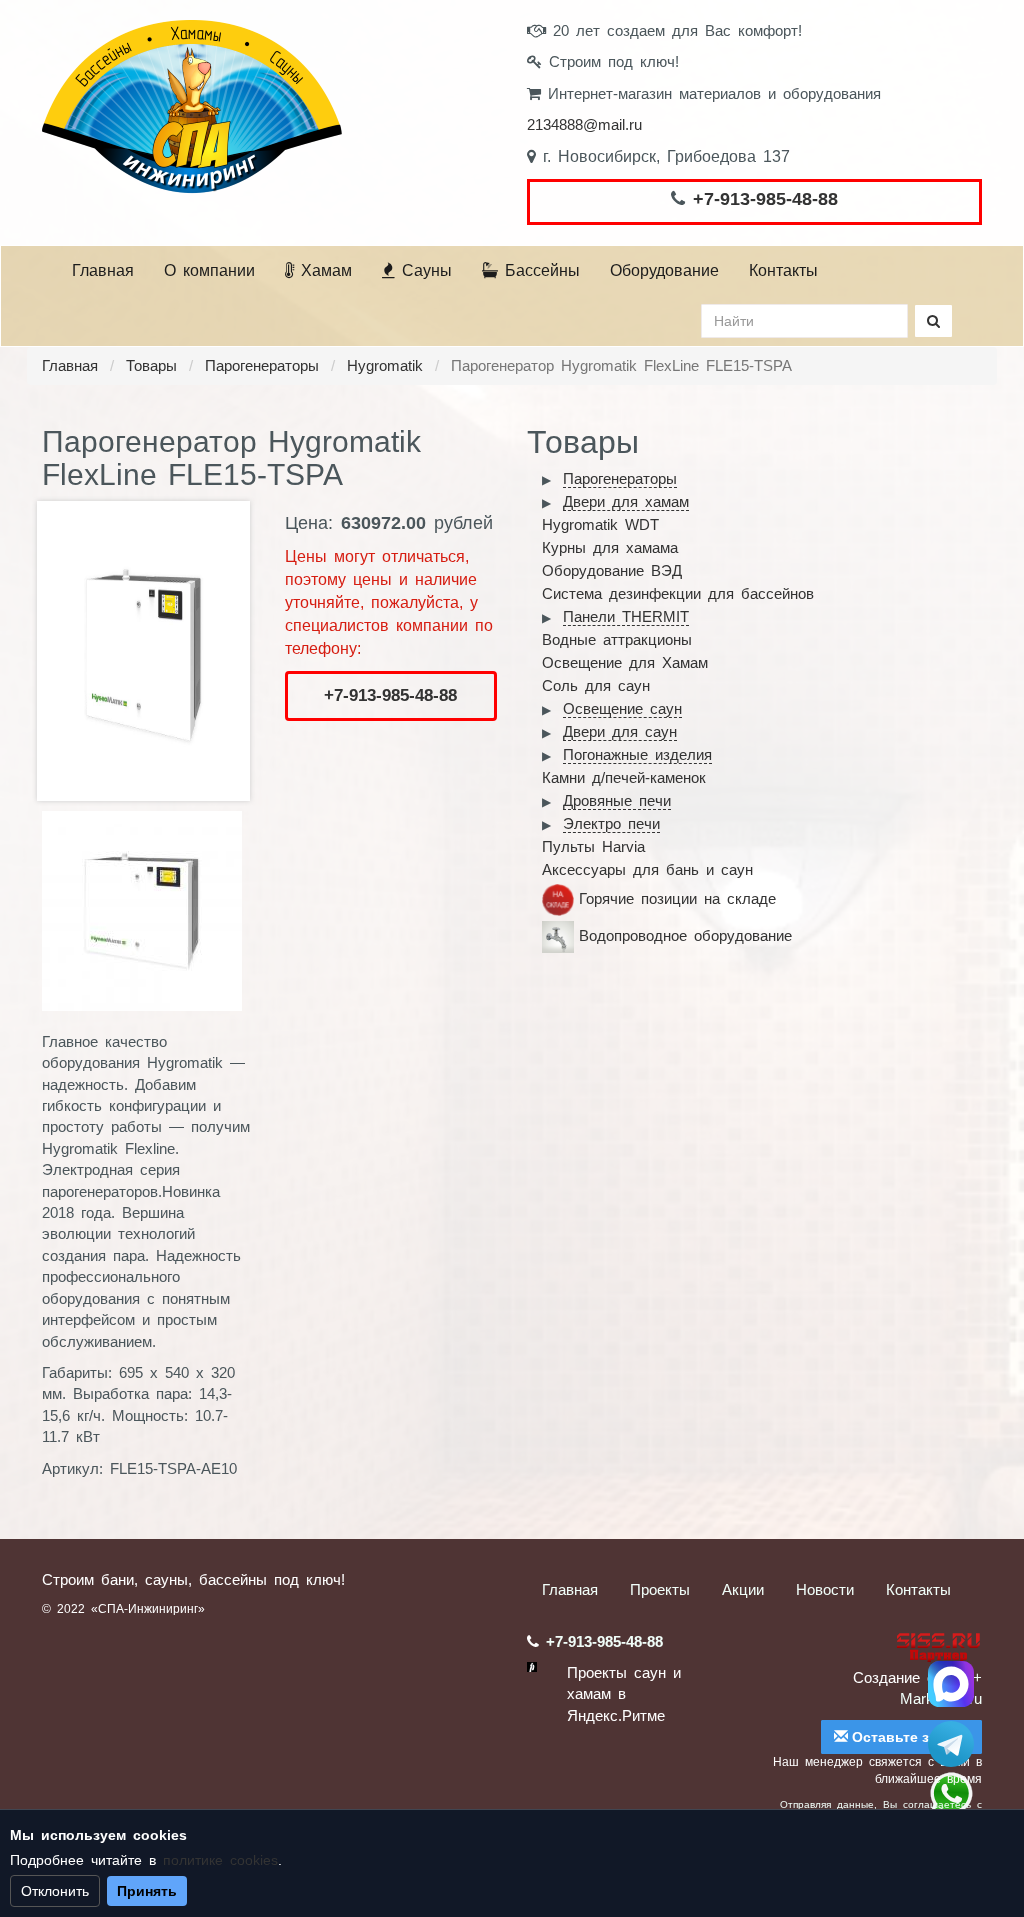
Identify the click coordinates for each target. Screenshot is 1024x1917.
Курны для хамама (610, 547)
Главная (103, 270)
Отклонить (55, 1891)
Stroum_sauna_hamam (951, 1744)
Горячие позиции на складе (677, 898)
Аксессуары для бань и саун (647, 869)
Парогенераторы (262, 365)
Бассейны (539, 270)
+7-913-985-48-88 (765, 199)
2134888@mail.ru (584, 124)
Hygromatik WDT (600, 524)
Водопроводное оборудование (685, 935)
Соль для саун (596, 685)
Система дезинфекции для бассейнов (678, 593)
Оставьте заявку (908, 1737)
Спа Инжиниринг (951, 1684)
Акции (743, 1589)
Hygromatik (385, 365)
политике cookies (220, 1860)
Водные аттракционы (617, 639)
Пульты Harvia (593, 846)
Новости (825, 1589)
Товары (151, 365)
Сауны (423, 270)
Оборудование (664, 270)
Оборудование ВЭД (612, 570)
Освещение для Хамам (625, 662)
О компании (209, 270)
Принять (147, 1891)
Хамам (323, 270)
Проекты (660, 1589)
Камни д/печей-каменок (624, 777)
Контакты (783, 270)
